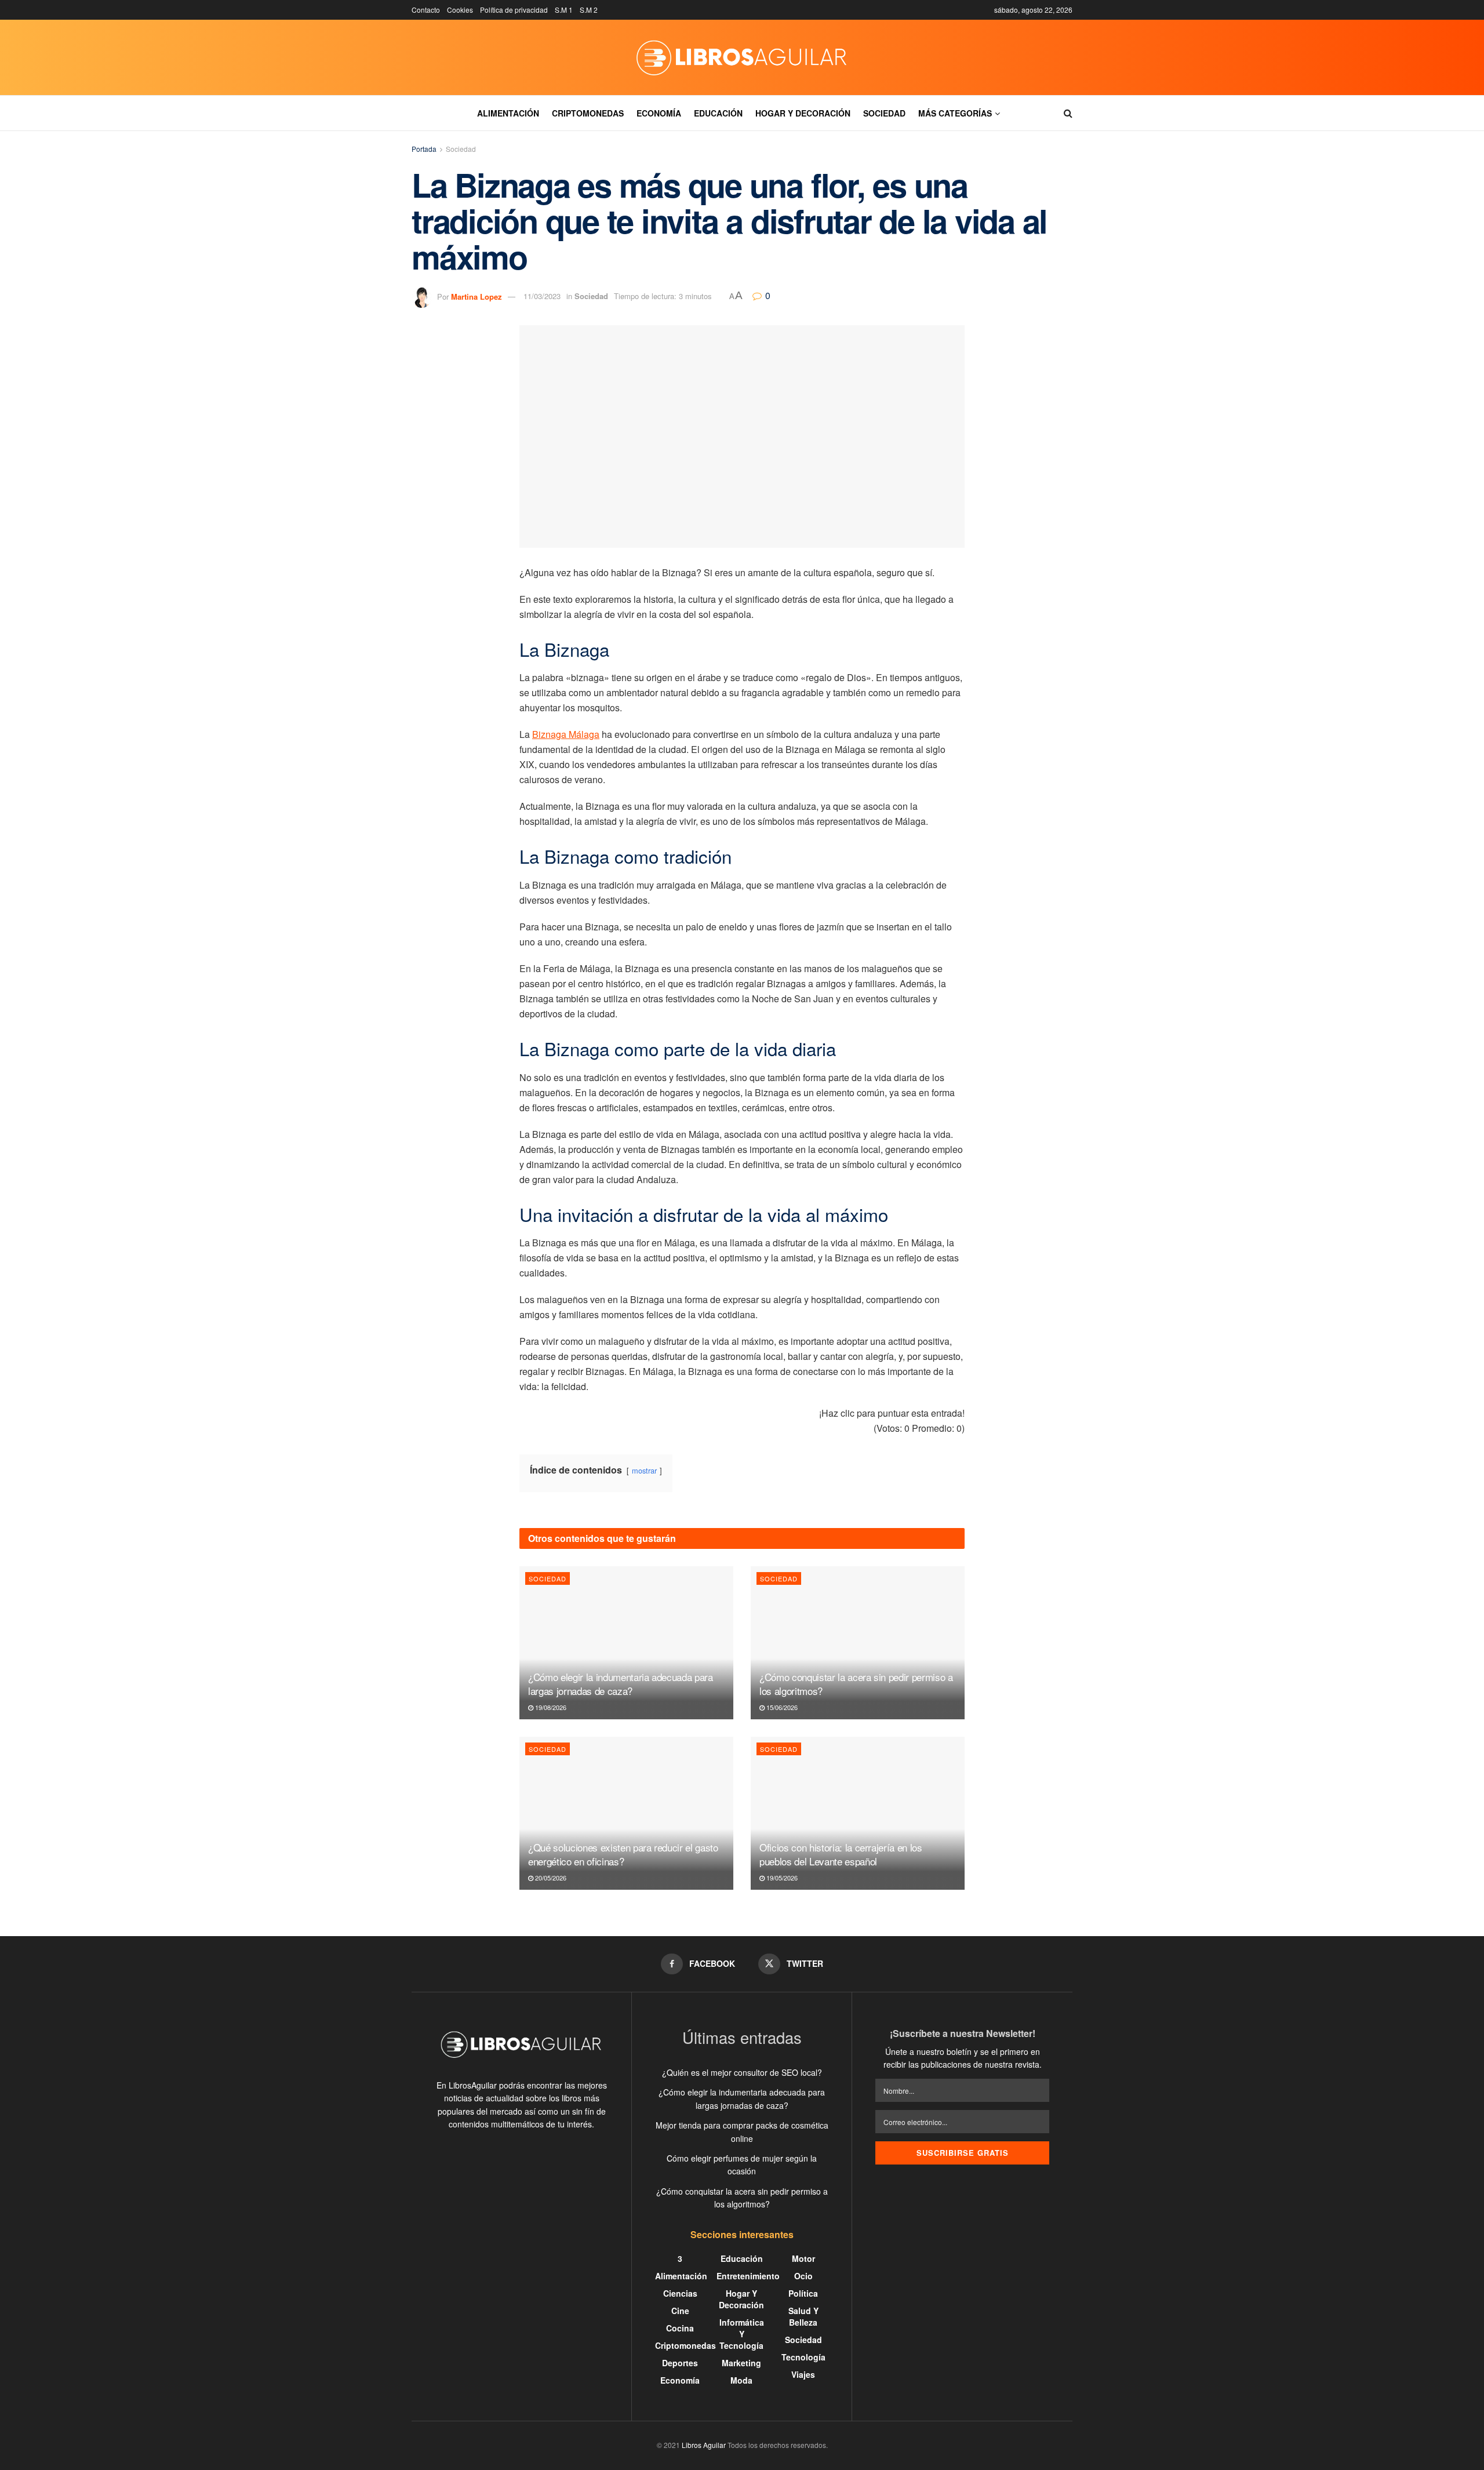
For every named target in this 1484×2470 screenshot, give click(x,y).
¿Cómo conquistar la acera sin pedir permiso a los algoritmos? (856, 1684)
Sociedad (884, 113)
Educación (718, 113)
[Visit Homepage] (742, 57)
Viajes (803, 2374)
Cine (680, 2311)
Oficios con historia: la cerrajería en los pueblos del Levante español (841, 1854)
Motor (803, 2258)
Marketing (741, 2363)
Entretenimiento (748, 2276)
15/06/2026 (781, 1707)
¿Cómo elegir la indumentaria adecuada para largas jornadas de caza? (621, 1684)
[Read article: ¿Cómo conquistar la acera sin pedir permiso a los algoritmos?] (858, 1643)
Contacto (426, 10)
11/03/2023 (542, 296)
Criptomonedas (588, 113)
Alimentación (508, 113)
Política (803, 2293)
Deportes (680, 2363)
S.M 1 (564, 10)
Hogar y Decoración (803, 113)
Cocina (680, 2328)
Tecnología (803, 2357)
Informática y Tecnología (742, 2334)
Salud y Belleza (803, 2316)
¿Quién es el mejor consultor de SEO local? (742, 2072)
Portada (424, 149)
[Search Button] (1068, 113)
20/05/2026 (550, 1878)
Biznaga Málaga (566, 734)
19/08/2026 (550, 1707)
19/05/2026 (781, 1878)
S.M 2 (589, 10)
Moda (741, 2380)
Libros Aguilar (704, 2445)
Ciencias (680, 2293)
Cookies (460, 10)
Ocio (803, 2276)
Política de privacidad (514, 10)
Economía (659, 113)
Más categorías (955, 113)
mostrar (644, 1470)
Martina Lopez (477, 296)
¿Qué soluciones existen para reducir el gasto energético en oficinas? (623, 1854)
